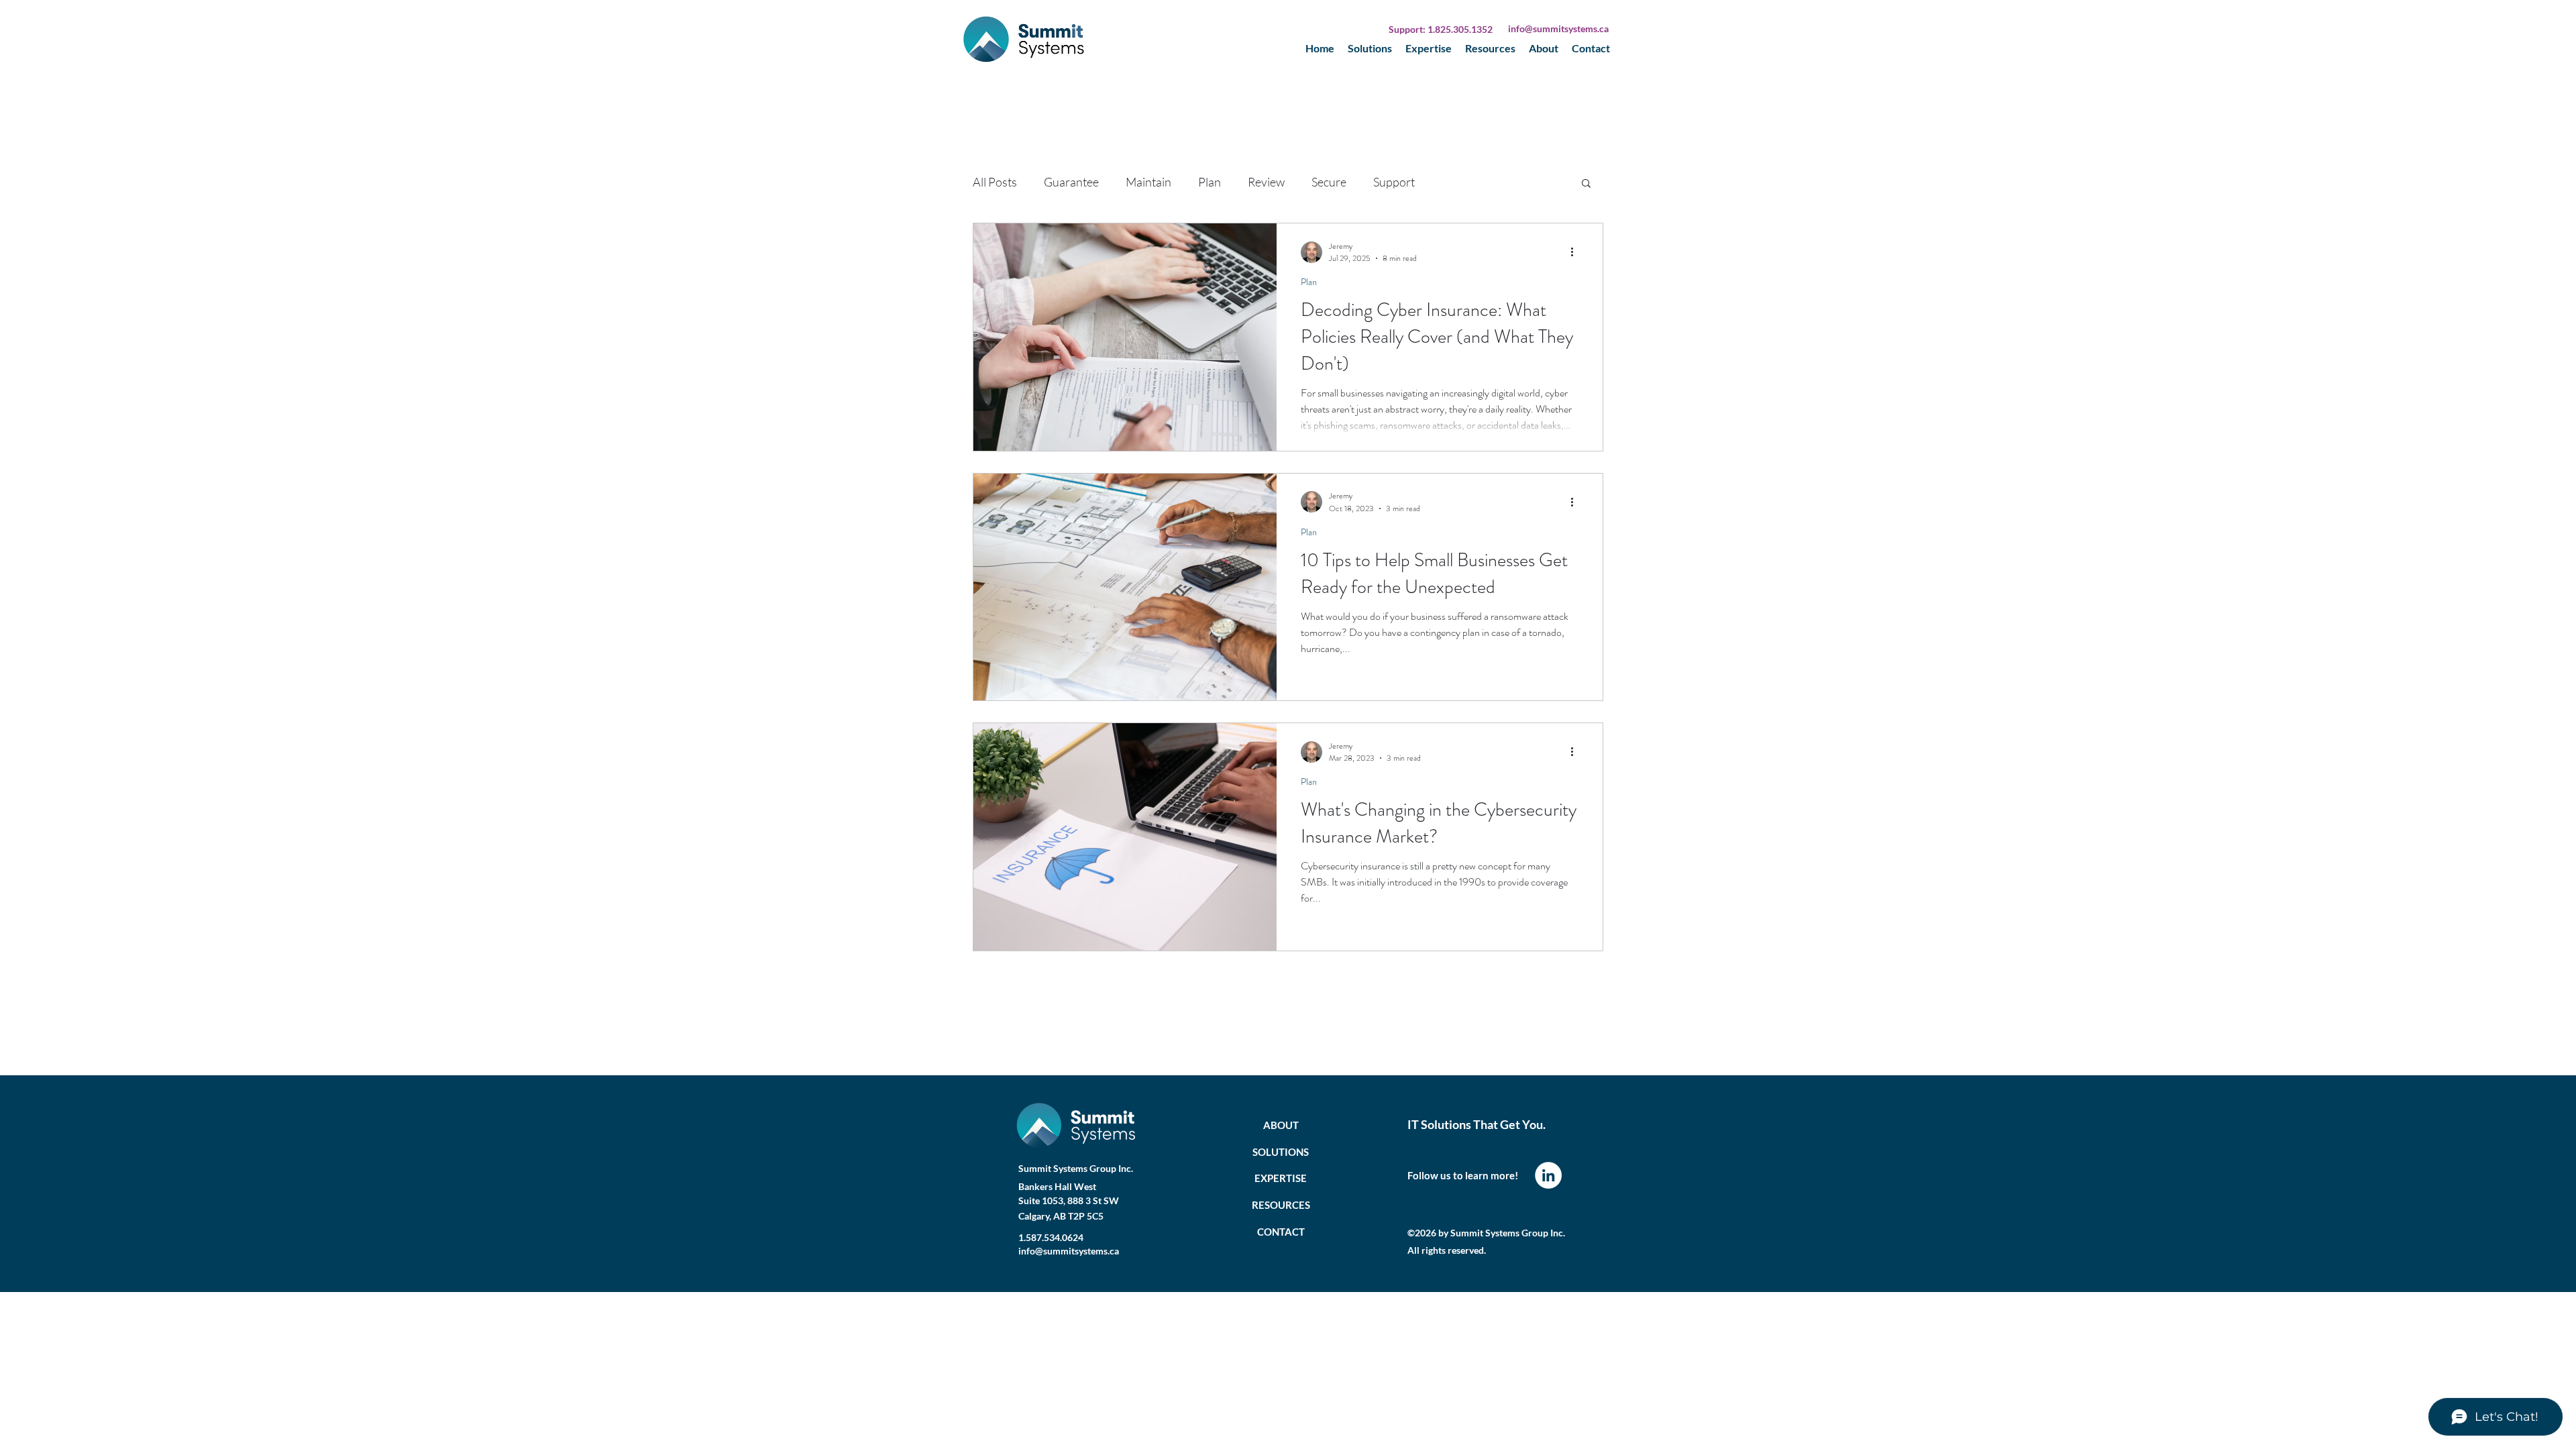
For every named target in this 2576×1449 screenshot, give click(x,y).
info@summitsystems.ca (1558, 29)
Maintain (1148, 182)
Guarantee (1071, 182)
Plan (1210, 182)
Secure (1329, 182)
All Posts (995, 182)
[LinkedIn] (1548, 1175)
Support (1394, 182)
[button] (1586, 184)
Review (1266, 182)
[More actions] (1576, 252)
